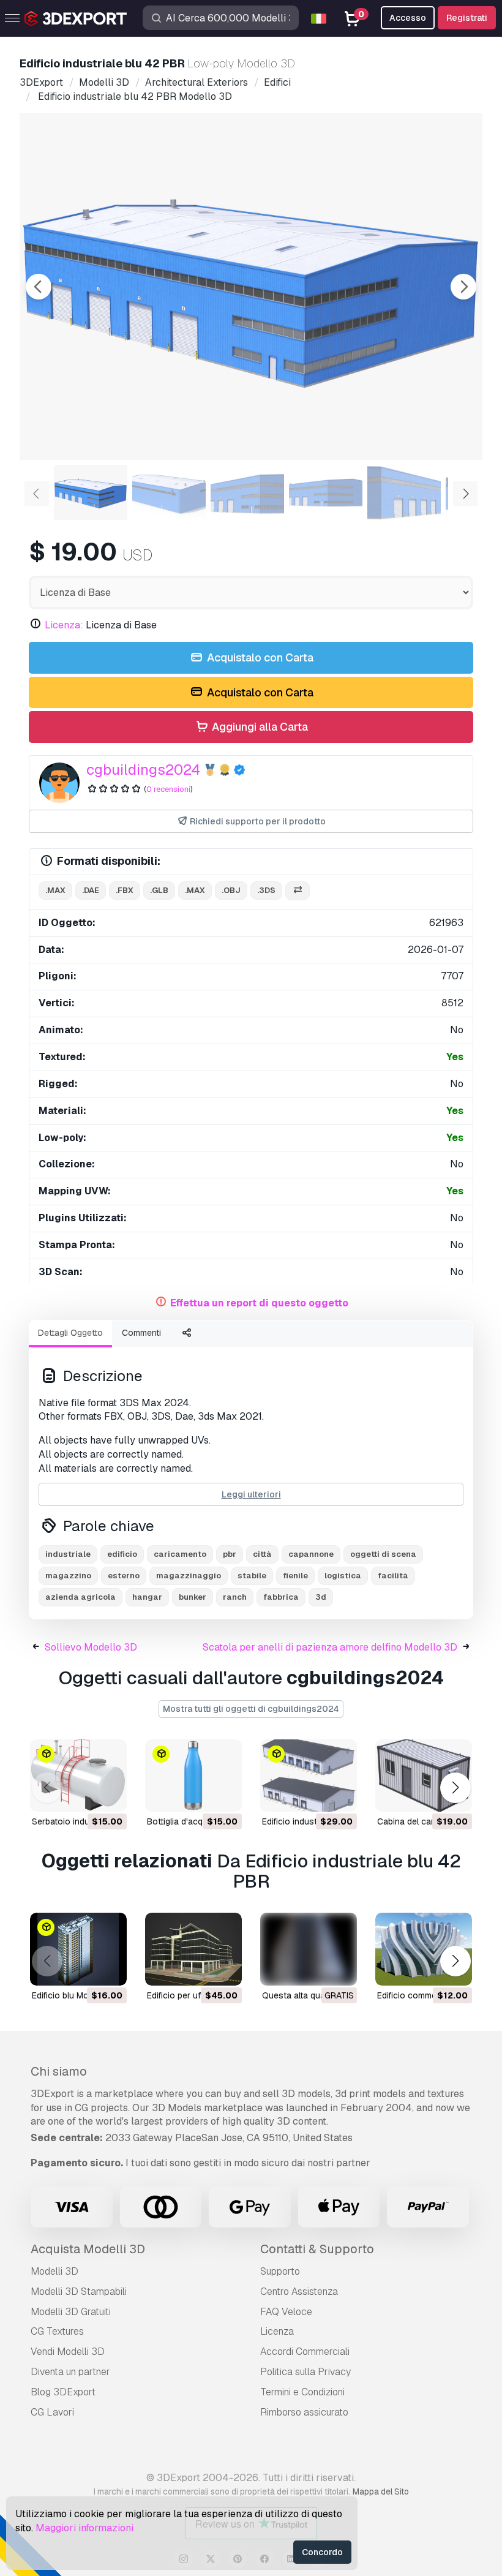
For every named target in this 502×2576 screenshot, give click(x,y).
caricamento (180, 1554)
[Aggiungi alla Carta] (84, 1795)
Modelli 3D (54, 2271)
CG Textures (57, 2331)
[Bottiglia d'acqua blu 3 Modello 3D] (193, 1776)
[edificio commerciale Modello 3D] (424, 1949)
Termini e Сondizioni (302, 2392)
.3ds (266, 890)
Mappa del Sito (381, 2491)
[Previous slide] (39, 287)
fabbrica (281, 1597)
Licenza (277, 2331)
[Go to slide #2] (169, 492)
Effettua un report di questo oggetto (259, 1303)
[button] (455, 1787)
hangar (147, 1597)
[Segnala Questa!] (109, 1795)
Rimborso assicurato (304, 2412)
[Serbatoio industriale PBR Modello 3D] (78, 1776)
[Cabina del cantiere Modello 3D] (424, 1776)
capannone (311, 1554)
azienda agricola (81, 1597)
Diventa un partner (70, 2372)
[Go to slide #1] (91, 492)
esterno (124, 1576)
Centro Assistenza (299, 2292)
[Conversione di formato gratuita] (298, 891)
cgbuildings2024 (143, 770)
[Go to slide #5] (404, 492)
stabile (252, 1576)
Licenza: (64, 625)
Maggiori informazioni (84, 2528)
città (262, 1554)
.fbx (125, 890)
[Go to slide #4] (326, 492)
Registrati (467, 18)
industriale (68, 1554)
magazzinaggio (189, 1576)
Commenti (141, 1333)
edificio (122, 1554)
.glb (159, 890)
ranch (235, 1597)
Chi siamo (59, 2071)
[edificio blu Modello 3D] (78, 1949)
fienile (295, 1576)
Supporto (280, 2271)
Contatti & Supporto (317, 2249)
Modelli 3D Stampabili (79, 2292)
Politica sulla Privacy (305, 2372)
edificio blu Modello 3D (77, 1995)
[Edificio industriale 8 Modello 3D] (309, 1776)
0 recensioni (168, 789)
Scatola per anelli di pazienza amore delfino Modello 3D (330, 1647)
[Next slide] (463, 287)
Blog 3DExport (63, 2392)
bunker (193, 1597)
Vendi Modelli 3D (68, 2352)
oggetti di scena (383, 1554)
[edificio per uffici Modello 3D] (193, 1949)
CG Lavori (52, 2412)
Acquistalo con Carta (259, 657)
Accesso (408, 18)
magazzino (68, 1576)
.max (55, 890)
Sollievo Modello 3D (91, 1647)
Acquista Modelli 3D (88, 2249)
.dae (91, 890)
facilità (393, 1576)
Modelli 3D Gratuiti (71, 2312)
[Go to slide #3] (247, 492)
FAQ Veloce (286, 2312)
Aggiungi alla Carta (259, 727)
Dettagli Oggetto (70, 1333)
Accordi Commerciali (305, 2352)
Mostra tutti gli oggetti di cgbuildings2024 (251, 1709)
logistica (343, 1576)
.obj (231, 890)
